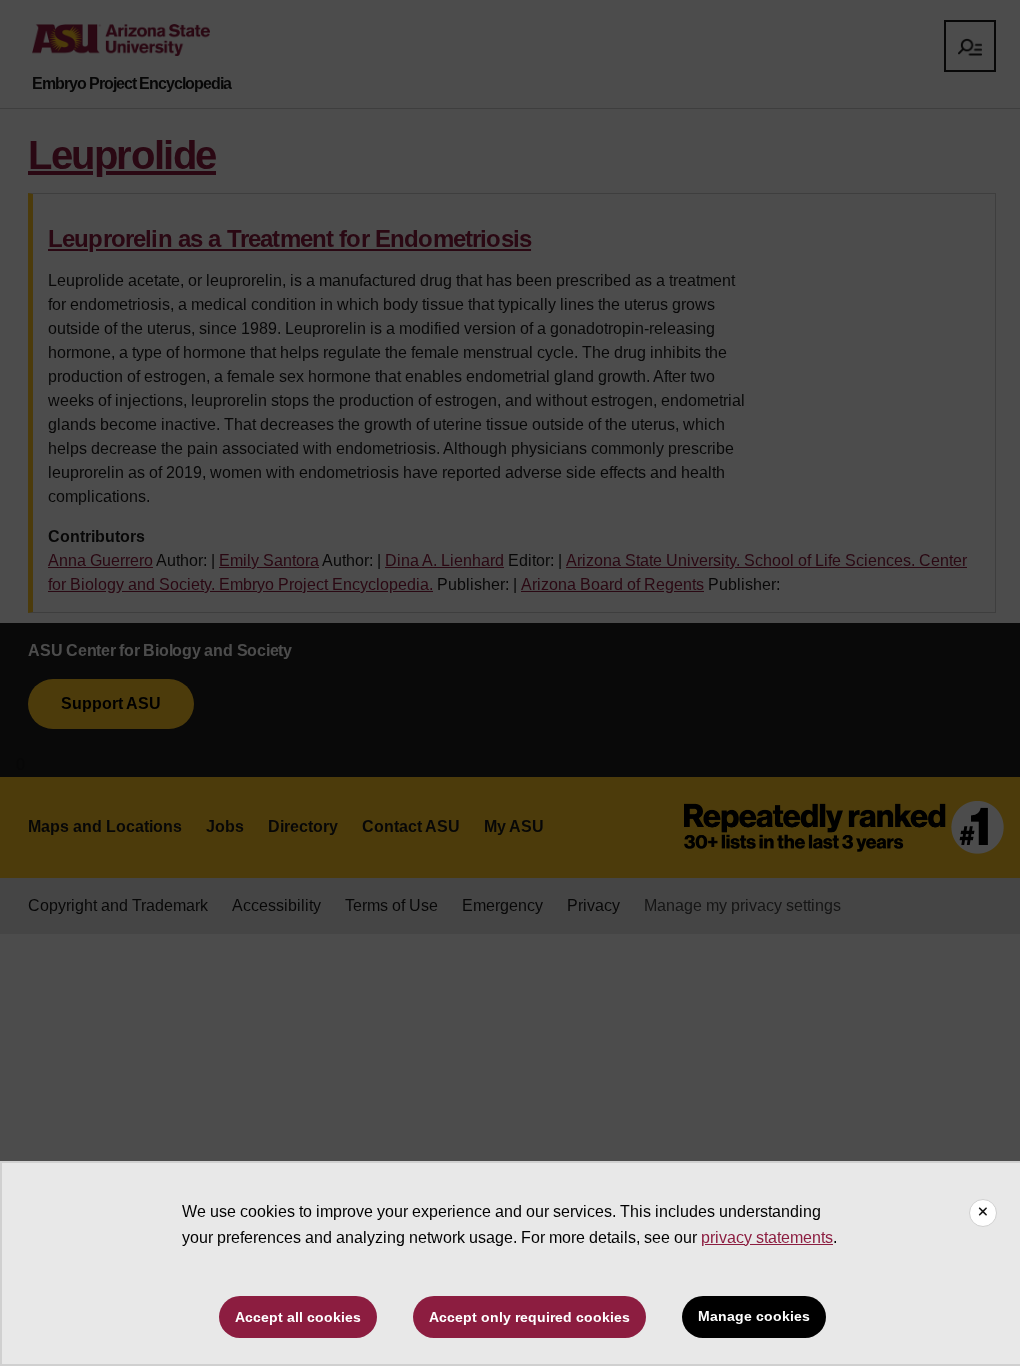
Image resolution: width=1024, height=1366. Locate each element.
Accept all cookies (298, 1317)
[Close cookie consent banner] (983, 1213)
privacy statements (767, 1237)
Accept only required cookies (529, 1317)
